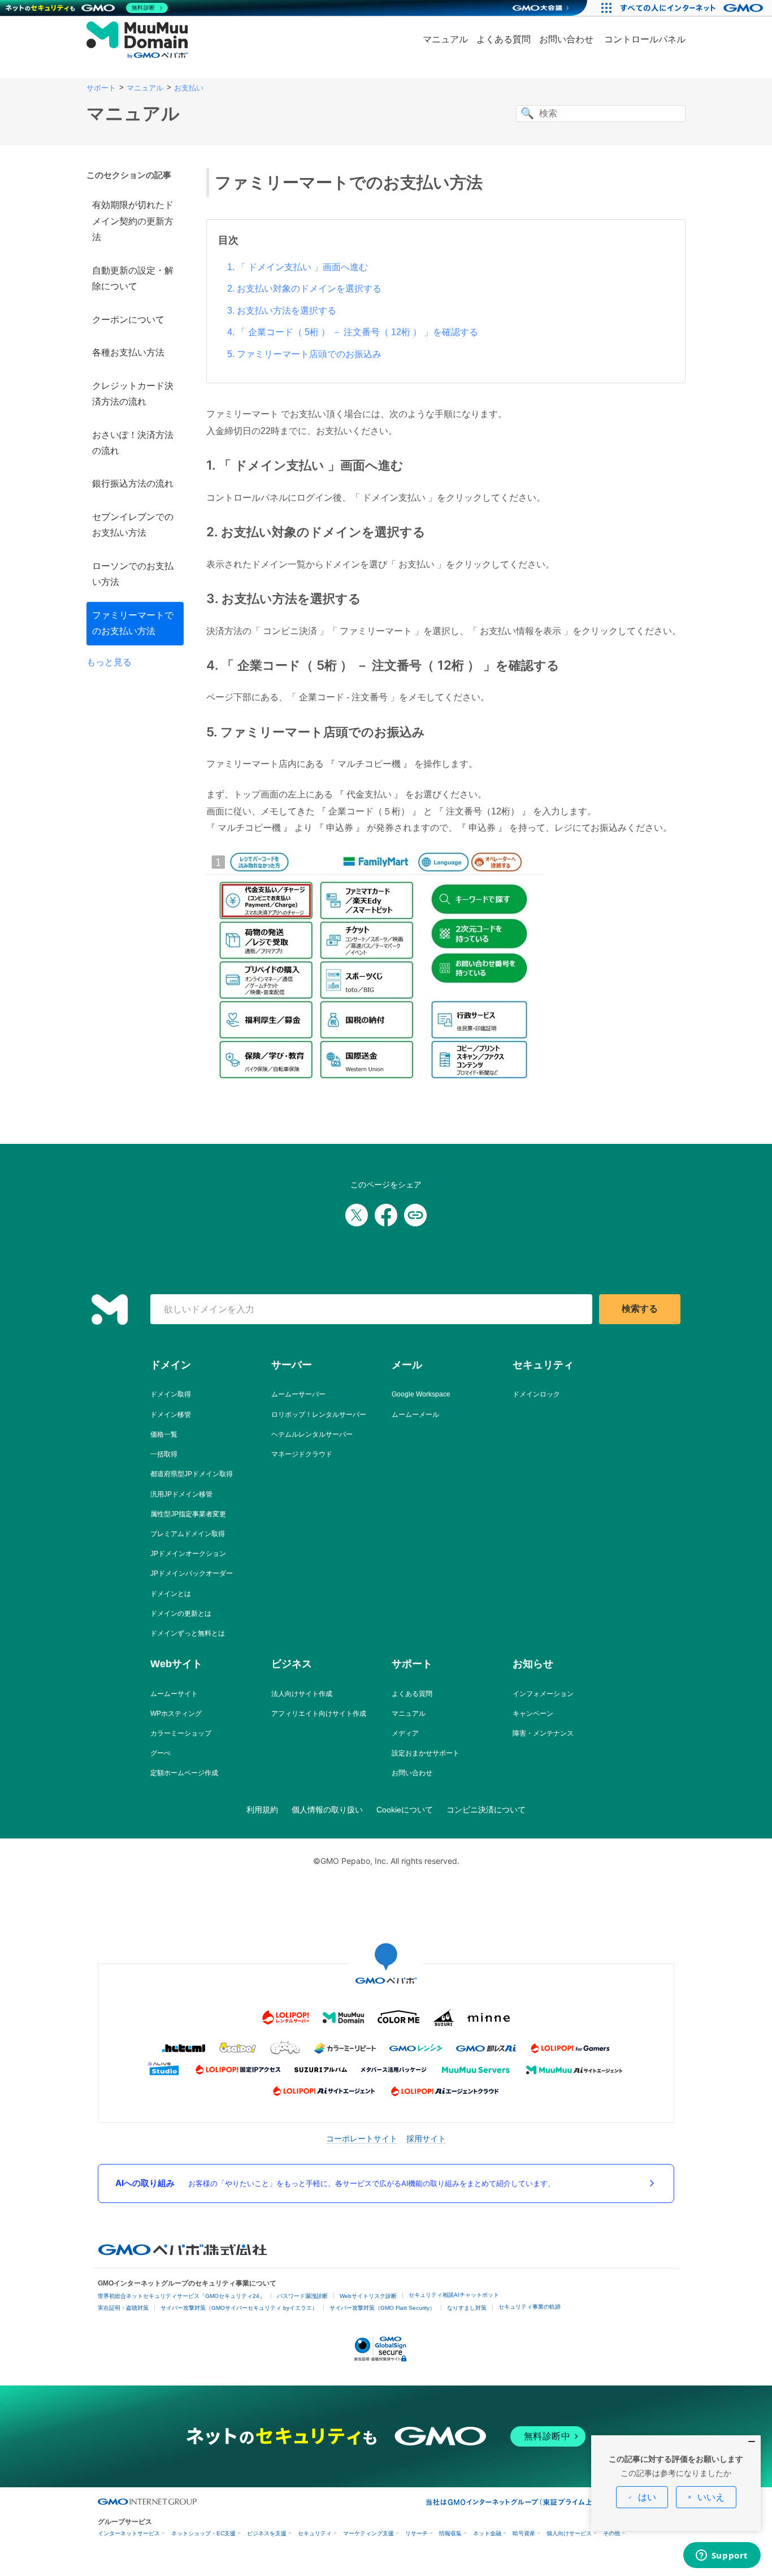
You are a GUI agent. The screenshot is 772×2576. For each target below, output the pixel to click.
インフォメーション (543, 1694)
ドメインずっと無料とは (188, 1633)
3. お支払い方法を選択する (282, 311)
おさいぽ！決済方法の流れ (133, 443)
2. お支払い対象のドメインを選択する (304, 289)
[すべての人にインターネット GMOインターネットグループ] (693, 8)
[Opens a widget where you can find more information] (722, 2556)
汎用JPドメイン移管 (181, 1494)
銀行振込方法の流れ (133, 483)
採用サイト (426, 2138)
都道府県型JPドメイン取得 (192, 1474)
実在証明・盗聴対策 (123, 2308)
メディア (405, 1733)
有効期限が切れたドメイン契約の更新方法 (133, 221)
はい (647, 2497)
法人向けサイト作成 (302, 1694)
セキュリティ (315, 2533)
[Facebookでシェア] (386, 1215)
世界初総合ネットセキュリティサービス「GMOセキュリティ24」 (181, 2296)
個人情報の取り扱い (327, 1810)
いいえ (711, 2497)
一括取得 (164, 1454)
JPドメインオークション (188, 1554)
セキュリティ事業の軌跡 (530, 2307)
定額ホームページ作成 (184, 1773)
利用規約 (262, 1810)
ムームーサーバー (298, 1394)
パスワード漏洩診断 (302, 2296)
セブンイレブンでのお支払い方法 (133, 525)
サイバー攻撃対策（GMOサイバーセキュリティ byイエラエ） (239, 2308)
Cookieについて (405, 1810)
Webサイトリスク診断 (368, 2296)
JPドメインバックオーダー (192, 1573)
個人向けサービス (569, 2533)
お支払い (189, 88)
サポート (101, 88)
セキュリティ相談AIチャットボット (454, 2295)
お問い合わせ (566, 39)
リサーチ (417, 2533)
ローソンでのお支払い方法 (133, 574)
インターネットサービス (129, 2533)
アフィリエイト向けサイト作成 (319, 1714)
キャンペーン (533, 1714)
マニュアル (445, 39)
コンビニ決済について (486, 1810)
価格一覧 (164, 1434)
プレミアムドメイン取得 (188, 1534)
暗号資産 (524, 2533)
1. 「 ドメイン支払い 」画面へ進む (298, 267)
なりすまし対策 (467, 2308)
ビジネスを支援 (267, 2533)
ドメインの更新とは (181, 1614)
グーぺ (161, 1753)
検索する (640, 1309)
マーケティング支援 (368, 2533)
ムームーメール (415, 1415)
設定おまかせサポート (426, 1753)
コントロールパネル (645, 39)
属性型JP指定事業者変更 (188, 1514)
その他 (611, 2533)
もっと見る (109, 662)
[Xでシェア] (357, 1215)
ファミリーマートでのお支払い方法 (133, 623)
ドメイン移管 (171, 1415)
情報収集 (450, 2533)
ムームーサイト (174, 1694)
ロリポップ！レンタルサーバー (319, 1415)
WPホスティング (176, 1714)
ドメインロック (536, 1394)
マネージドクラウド (302, 1454)
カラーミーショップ (181, 1733)
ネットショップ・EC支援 (203, 2533)
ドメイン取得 (171, 1394)
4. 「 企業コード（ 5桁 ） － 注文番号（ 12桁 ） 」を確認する (353, 332)
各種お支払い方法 (128, 352)
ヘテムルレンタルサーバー (312, 1434)
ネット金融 (487, 2533)
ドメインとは (171, 1594)
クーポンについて (128, 320)
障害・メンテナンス (543, 1733)
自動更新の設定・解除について (133, 278)
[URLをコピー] (415, 1215)
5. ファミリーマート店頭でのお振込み (304, 354)
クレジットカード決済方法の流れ (133, 394)
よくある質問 (504, 39)
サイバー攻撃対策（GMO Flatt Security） (382, 2308)
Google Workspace (421, 1394)
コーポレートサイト (362, 2138)
